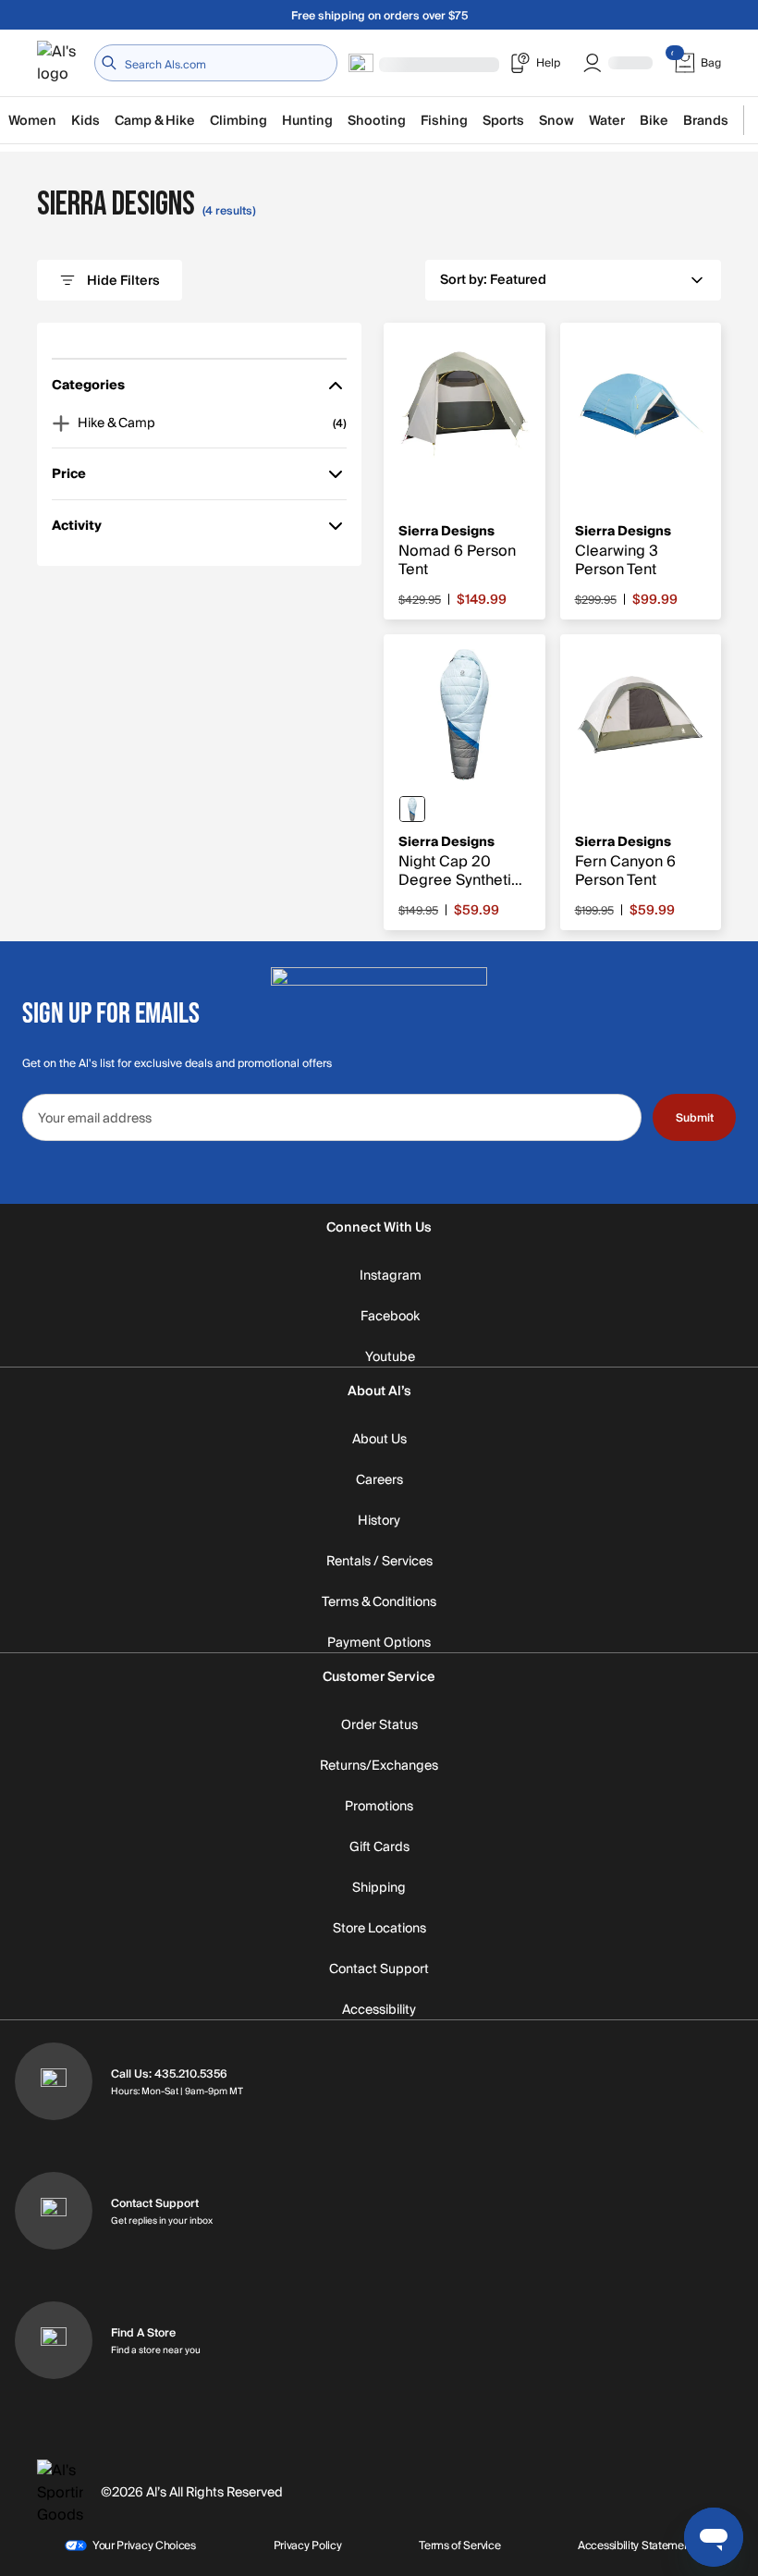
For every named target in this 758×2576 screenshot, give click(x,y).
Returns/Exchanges (379, 1766)
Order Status (379, 1725)
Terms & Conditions (379, 1602)
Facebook (390, 1317)
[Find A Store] (54, 2340)
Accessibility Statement (636, 2545)
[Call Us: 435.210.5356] (54, 2081)
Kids (86, 121)
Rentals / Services (379, 1562)
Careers (379, 1480)
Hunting (307, 121)
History (379, 1521)
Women (32, 121)
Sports (503, 121)
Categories (88, 389)
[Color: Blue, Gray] (412, 809)
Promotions (379, 1807)
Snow (556, 121)
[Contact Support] (54, 2211)
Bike (654, 121)
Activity (78, 529)
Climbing (238, 121)
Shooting (377, 121)
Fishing (444, 121)
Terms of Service (459, 2545)
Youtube (390, 1357)
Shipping (379, 1888)
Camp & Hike (155, 121)
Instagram (391, 1276)
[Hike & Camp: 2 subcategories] (61, 423)
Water (607, 121)
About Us (379, 1440)
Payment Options (379, 1643)
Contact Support (379, 1969)
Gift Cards (379, 1847)
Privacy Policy (308, 2545)
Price (78, 478)
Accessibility (379, 2010)
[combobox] (216, 63)
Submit (695, 1118)
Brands (706, 121)
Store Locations (379, 1929)
